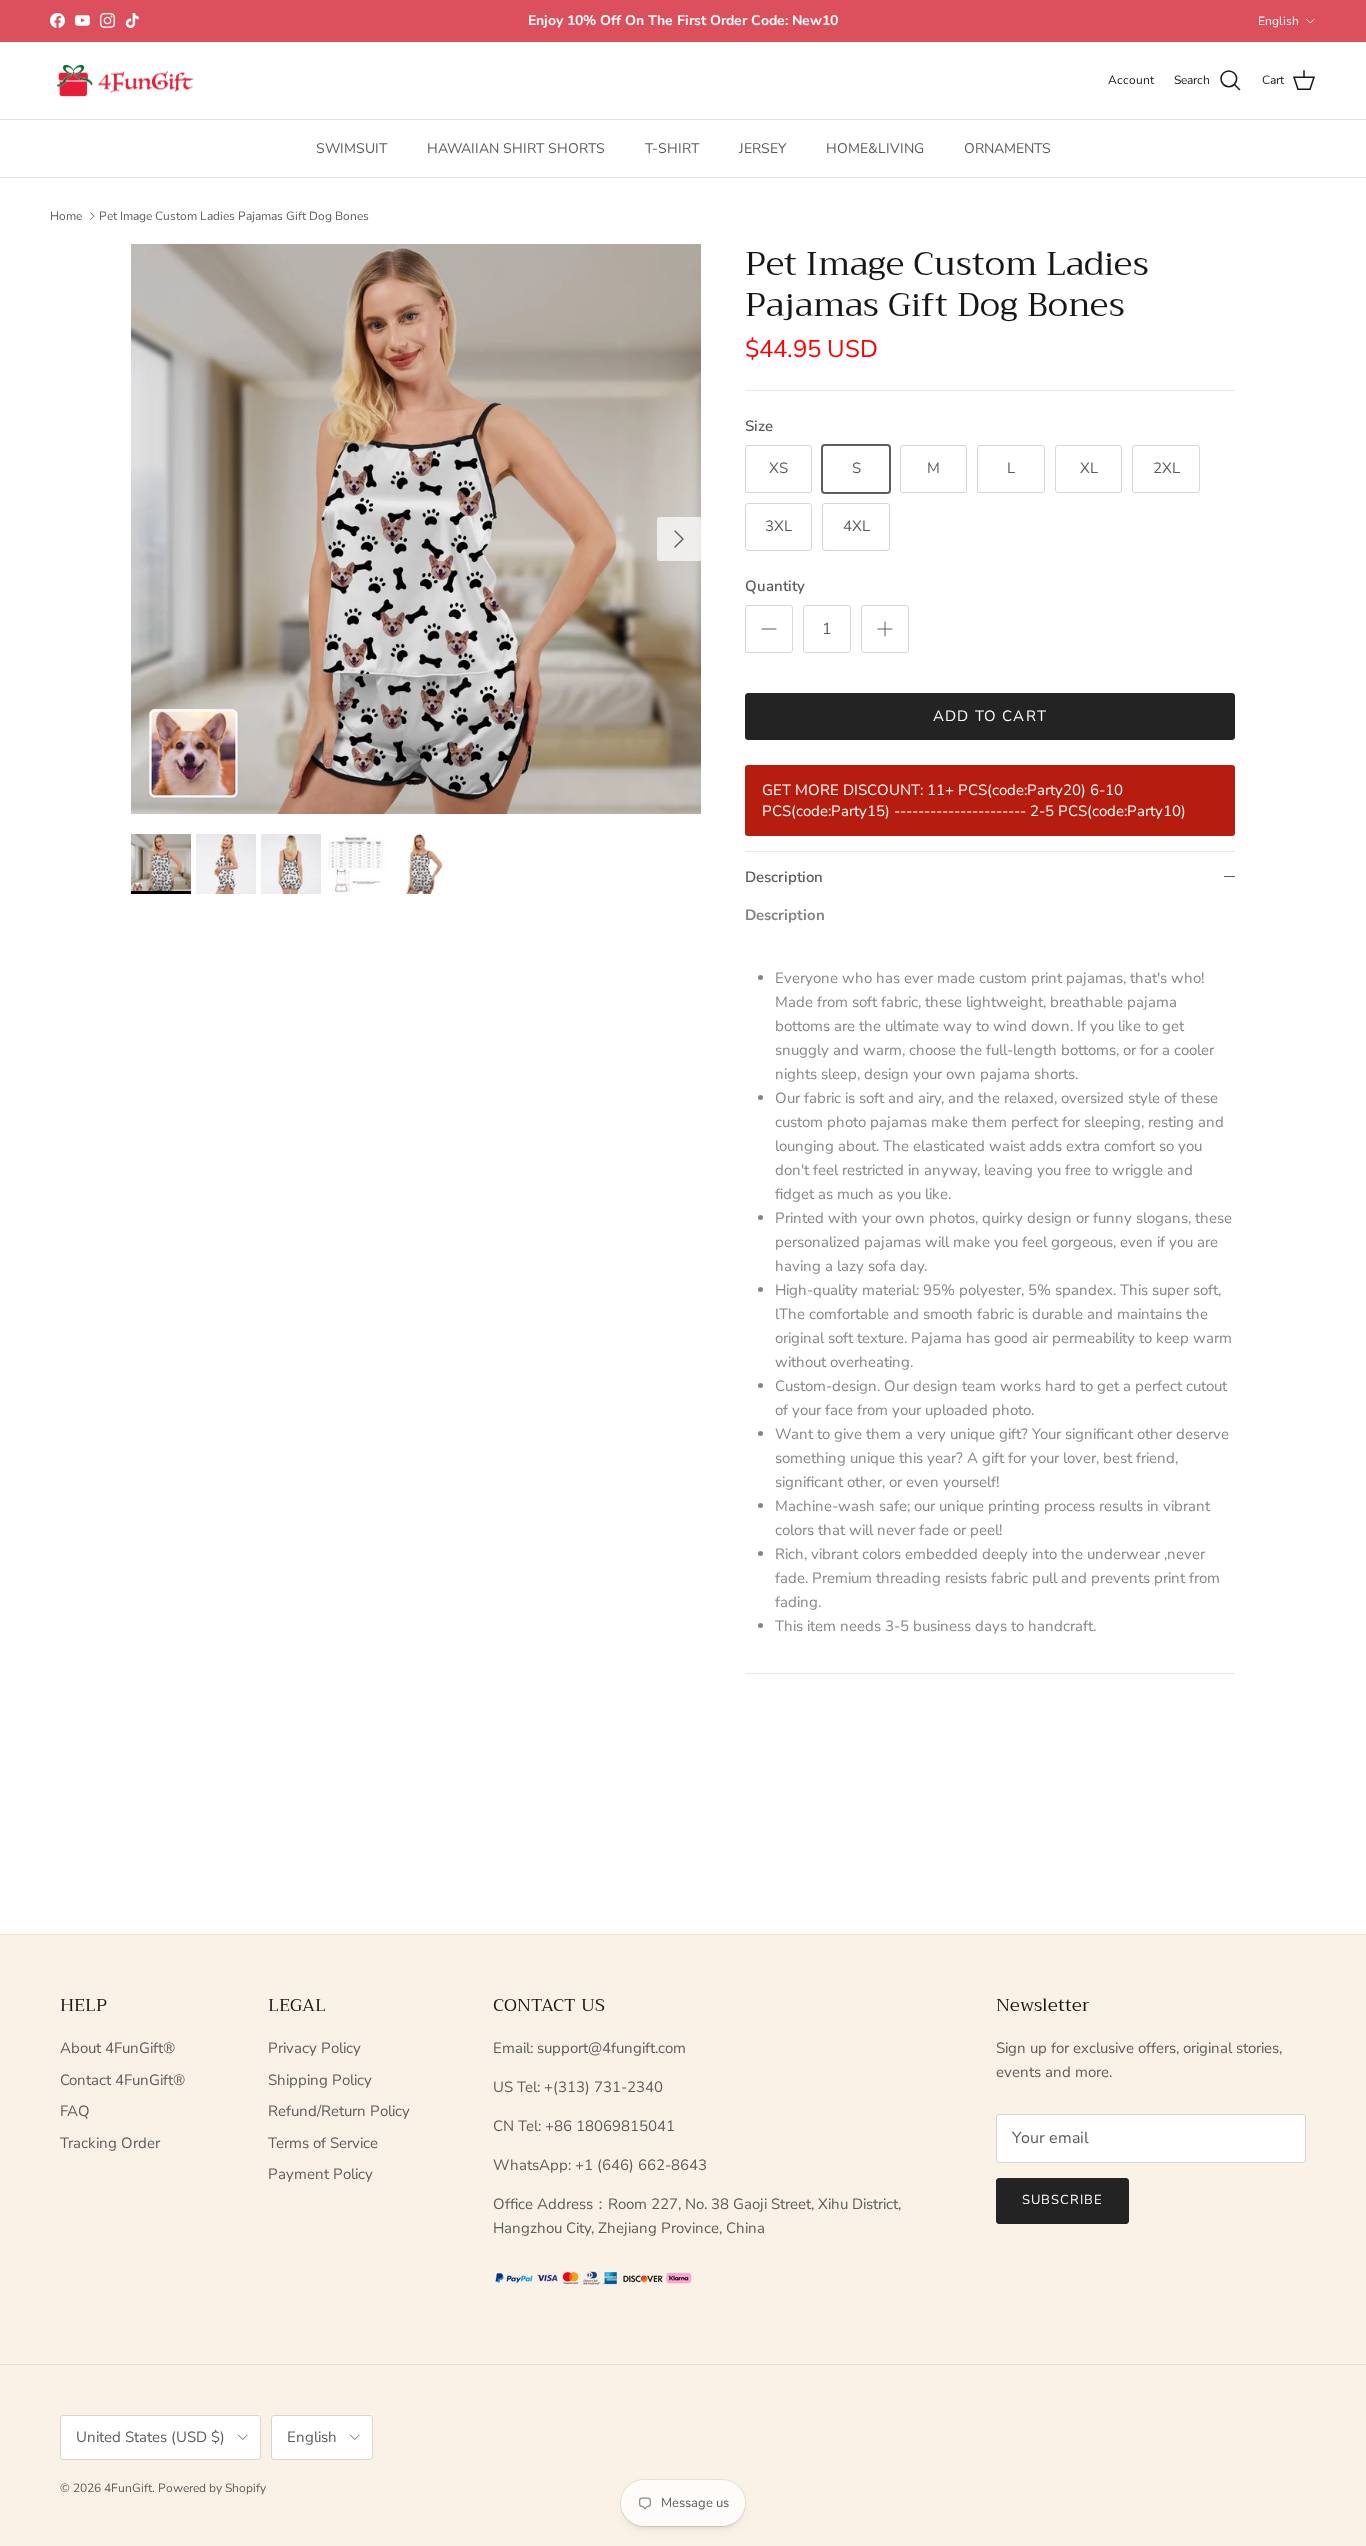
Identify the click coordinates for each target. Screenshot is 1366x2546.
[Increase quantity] (885, 629)
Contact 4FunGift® (122, 2080)
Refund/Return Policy (339, 2111)
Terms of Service (323, 2143)
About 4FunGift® (117, 2048)
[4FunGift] (125, 81)
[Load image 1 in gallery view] (416, 529)
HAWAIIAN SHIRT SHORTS (516, 148)
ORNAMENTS (1007, 148)
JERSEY (762, 148)
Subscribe (1062, 2200)
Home (66, 216)
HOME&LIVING (875, 148)
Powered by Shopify (212, 2488)
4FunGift (128, 2488)
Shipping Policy (320, 2080)
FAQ (75, 2111)
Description (784, 877)
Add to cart (990, 716)
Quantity (775, 586)
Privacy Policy (314, 2048)
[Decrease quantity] (769, 629)
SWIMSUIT (351, 148)
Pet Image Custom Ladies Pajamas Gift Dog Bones (234, 216)
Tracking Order (110, 2143)
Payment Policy (320, 2174)
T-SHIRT (672, 148)
